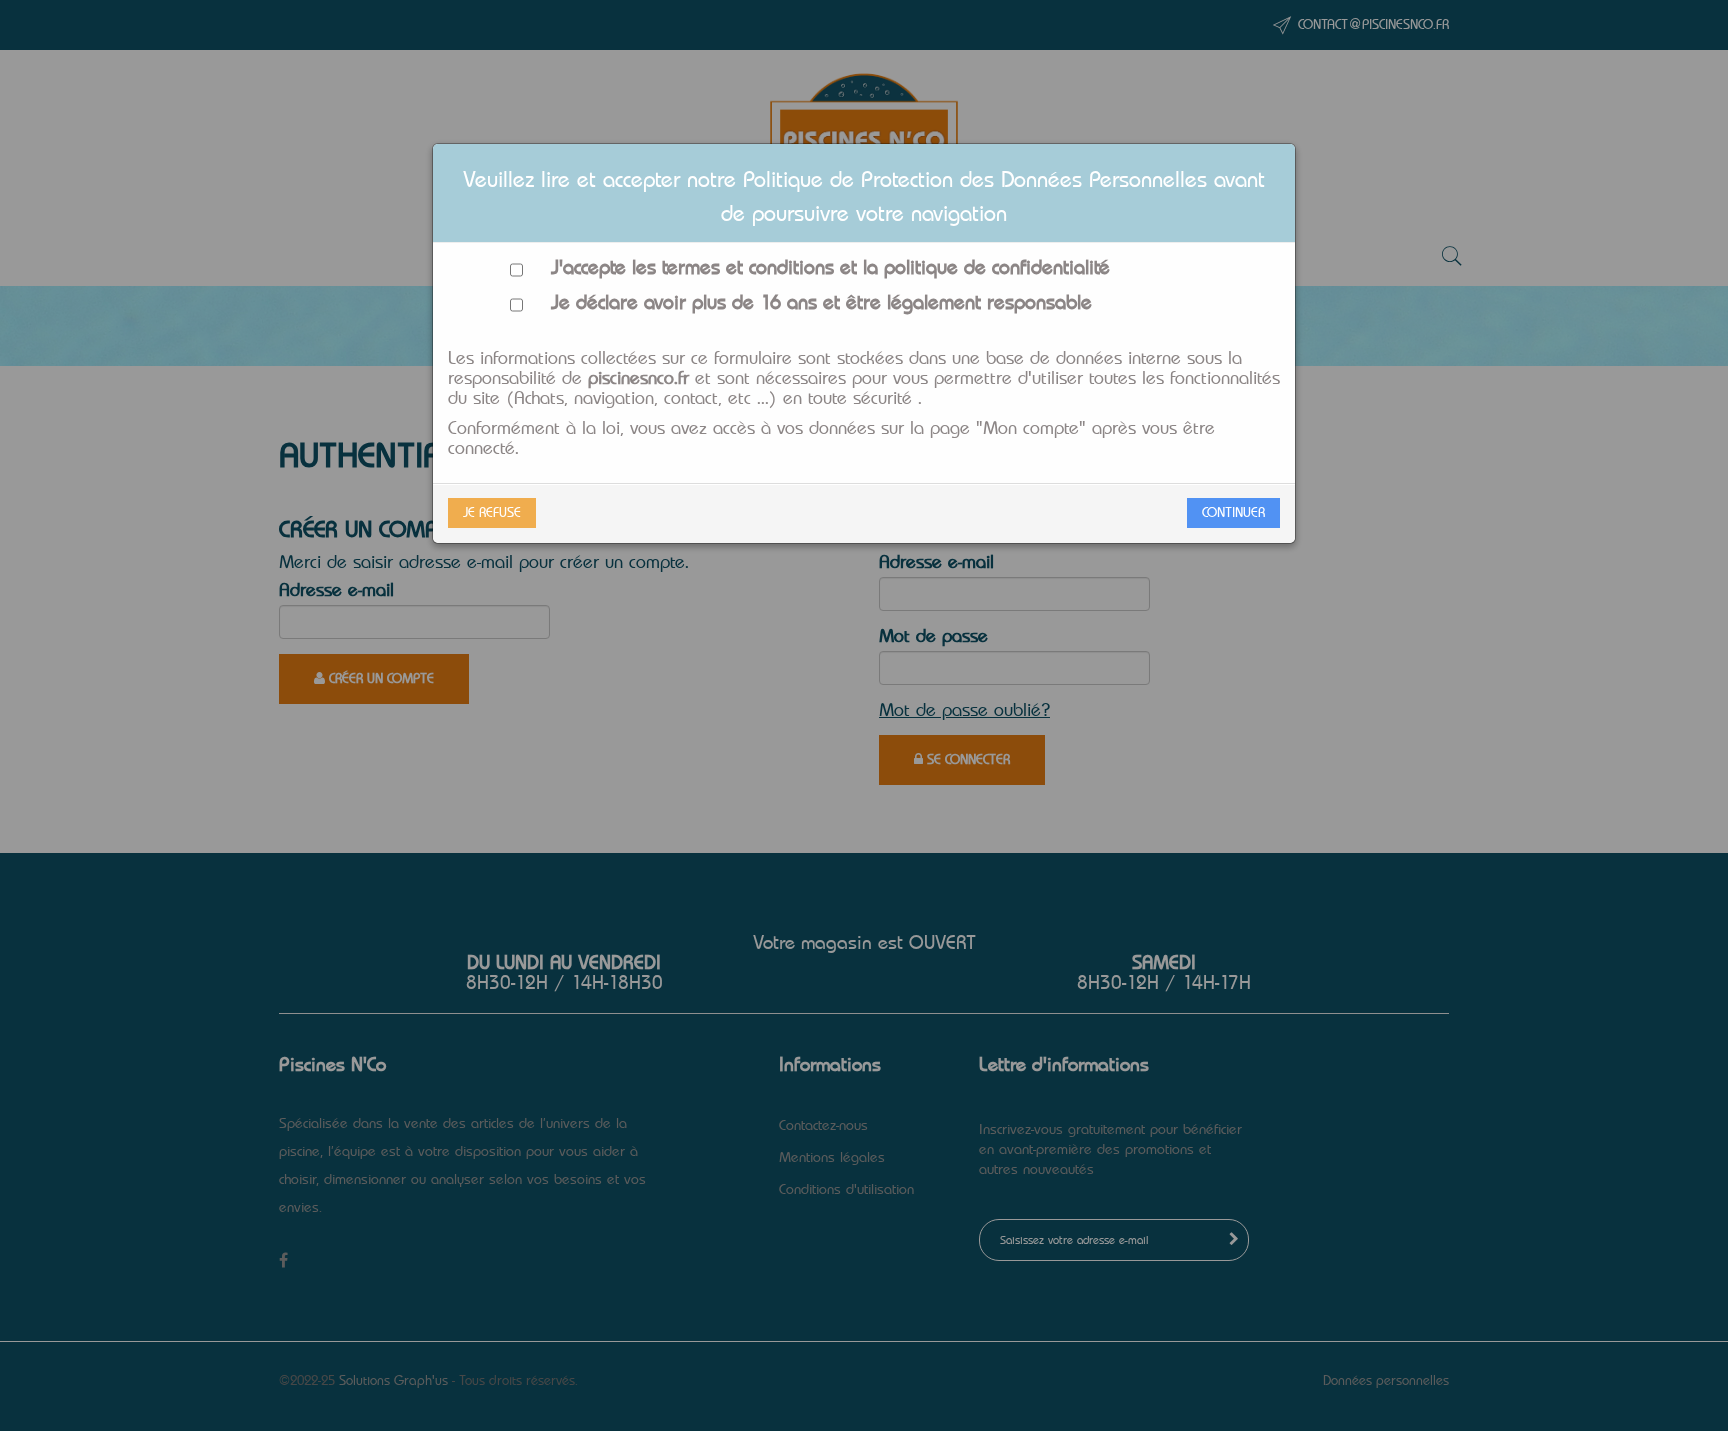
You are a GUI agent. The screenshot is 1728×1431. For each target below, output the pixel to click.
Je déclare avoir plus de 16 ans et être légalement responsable (807, 303)
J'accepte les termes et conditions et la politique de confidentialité (816, 268)
